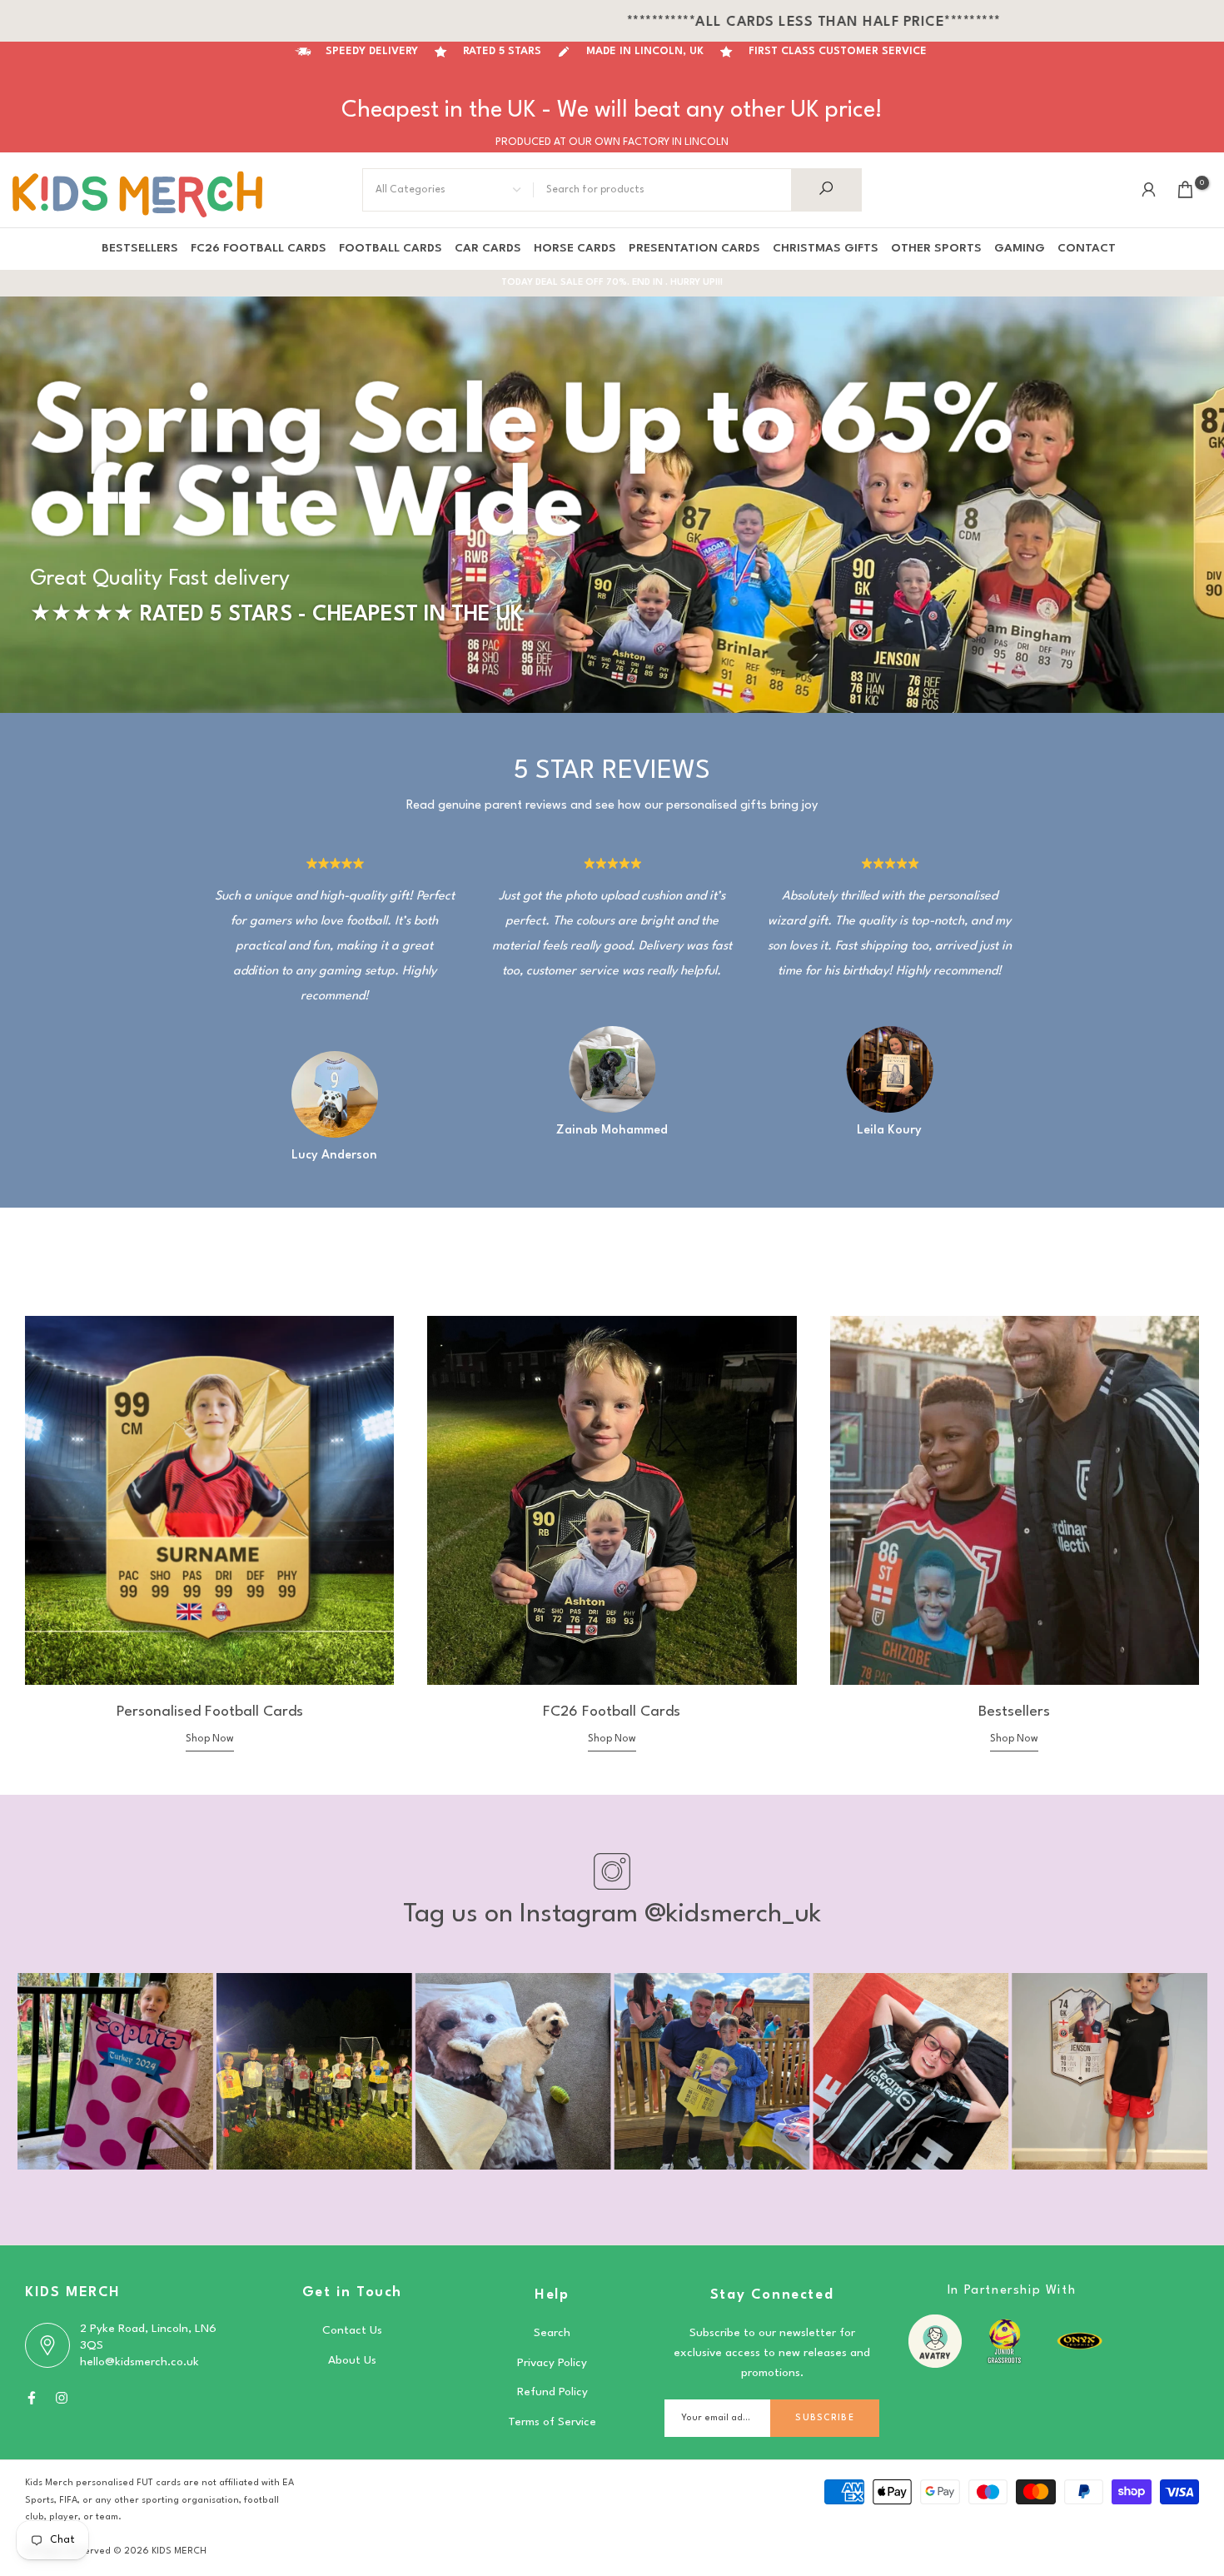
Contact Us (352, 2330)
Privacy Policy (552, 2363)
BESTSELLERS (140, 248)
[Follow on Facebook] (32, 2398)
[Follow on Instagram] (62, 2398)
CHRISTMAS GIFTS (826, 248)
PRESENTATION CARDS (694, 248)
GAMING (1020, 248)
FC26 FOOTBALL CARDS (259, 248)
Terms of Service (552, 2422)
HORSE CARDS (575, 248)
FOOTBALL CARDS (391, 248)
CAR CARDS (488, 248)
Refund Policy (552, 2392)
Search (552, 2333)
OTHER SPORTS (936, 248)
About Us (352, 2360)
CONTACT (1087, 248)
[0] (1185, 189)
